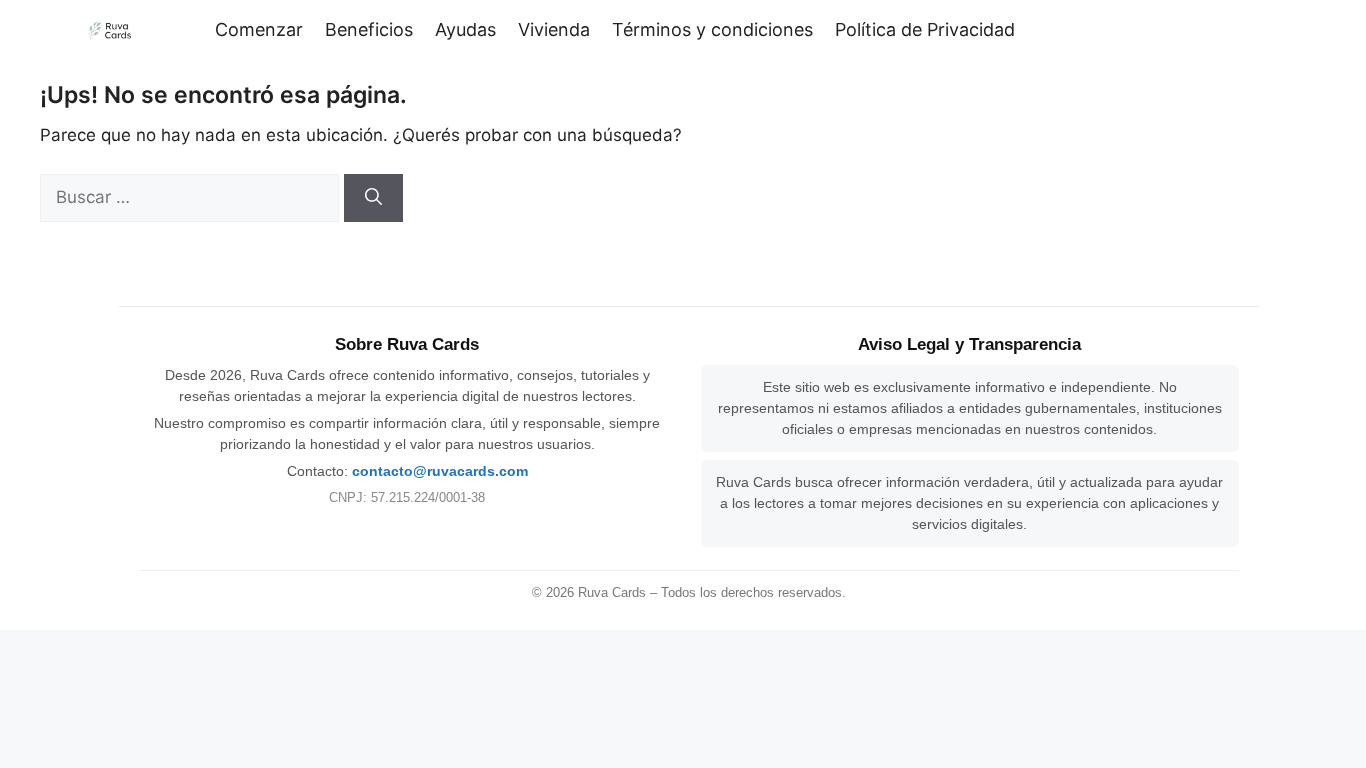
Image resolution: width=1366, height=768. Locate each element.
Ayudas (465, 29)
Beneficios (369, 29)
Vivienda (554, 29)
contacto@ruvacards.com (440, 471)
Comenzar (259, 29)
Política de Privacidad (925, 29)
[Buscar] (373, 198)
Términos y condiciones (712, 29)
